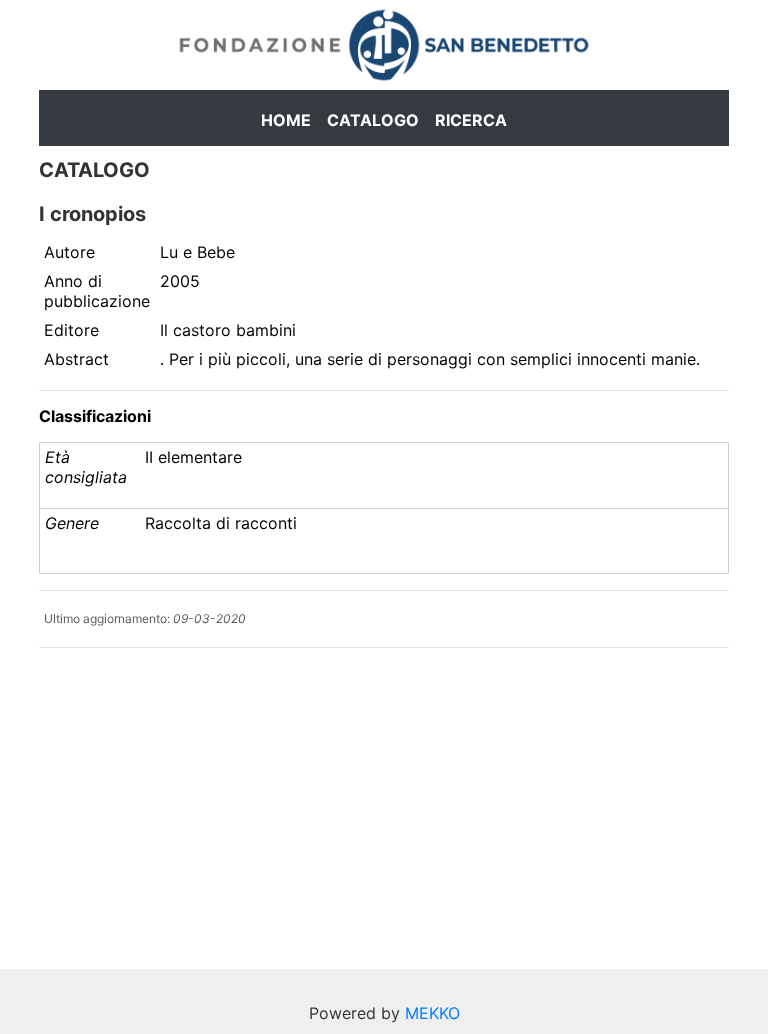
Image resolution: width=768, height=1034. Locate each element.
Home (286, 120)
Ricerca (471, 120)
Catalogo (373, 120)
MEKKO (432, 1013)
